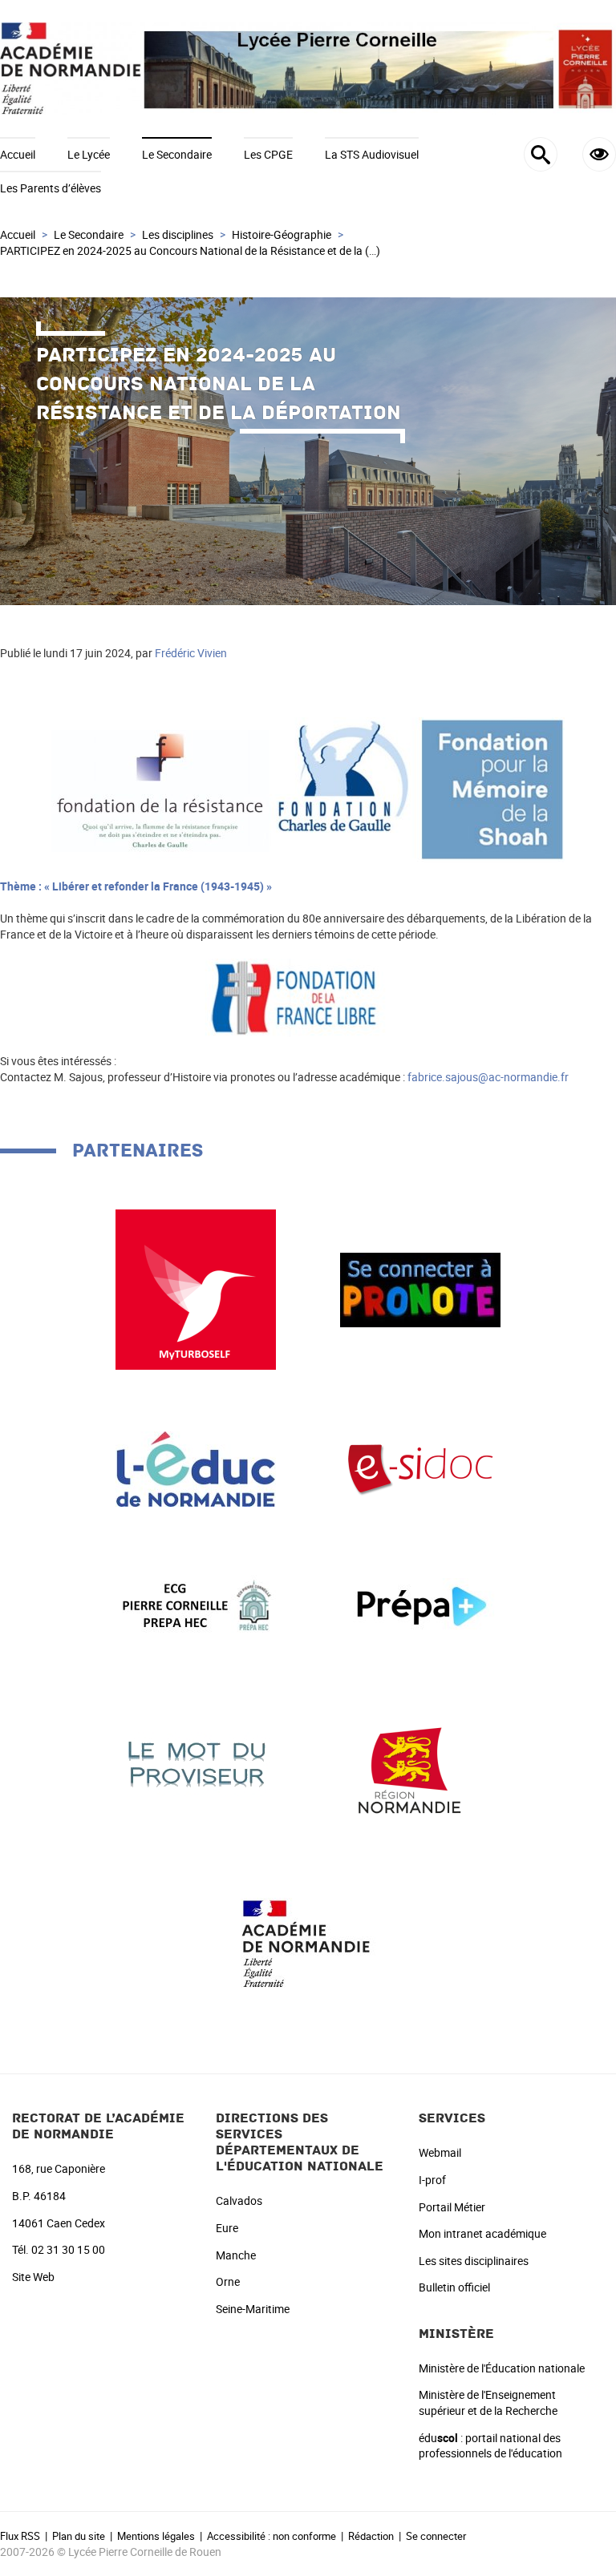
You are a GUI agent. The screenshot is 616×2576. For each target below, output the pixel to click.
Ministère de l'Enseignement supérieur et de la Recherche (488, 2402)
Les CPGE (268, 154)
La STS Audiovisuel (372, 154)
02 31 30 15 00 (68, 2249)
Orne (228, 2281)
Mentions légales (156, 2536)
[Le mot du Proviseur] (196, 1763)
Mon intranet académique (482, 2233)
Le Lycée (89, 154)
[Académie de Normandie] (308, 1942)
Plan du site (79, 2536)
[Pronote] (420, 1288)
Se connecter (436, 2536)
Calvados (239, 2201)
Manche (236, 2255)
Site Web (33, 2277)
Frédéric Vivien (191, 653)
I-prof (432, 2180)
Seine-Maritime (253, 2309)
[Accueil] (308, 69)
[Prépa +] (420, 1605)
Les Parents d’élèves (51, 188)
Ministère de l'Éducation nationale (502, 2368)
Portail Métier (452, 2207)
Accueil (18, 154)
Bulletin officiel (454, 2287)
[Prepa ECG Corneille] (196, 1605)
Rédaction (371, 2536)
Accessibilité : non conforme (272, 2536)
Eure (227, 2228)
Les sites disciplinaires (474, 2261)
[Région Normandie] (420, 1763)
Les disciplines (178, 234)
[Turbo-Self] (196, 1288)
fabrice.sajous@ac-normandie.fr (488, 1077)
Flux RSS (20, 2536)
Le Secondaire (177, 154)
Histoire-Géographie (282, 234)
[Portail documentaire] (420, 1468)
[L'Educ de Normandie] (196, 1468)
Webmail (440, 2152)
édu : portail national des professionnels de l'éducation (490, 2446)
